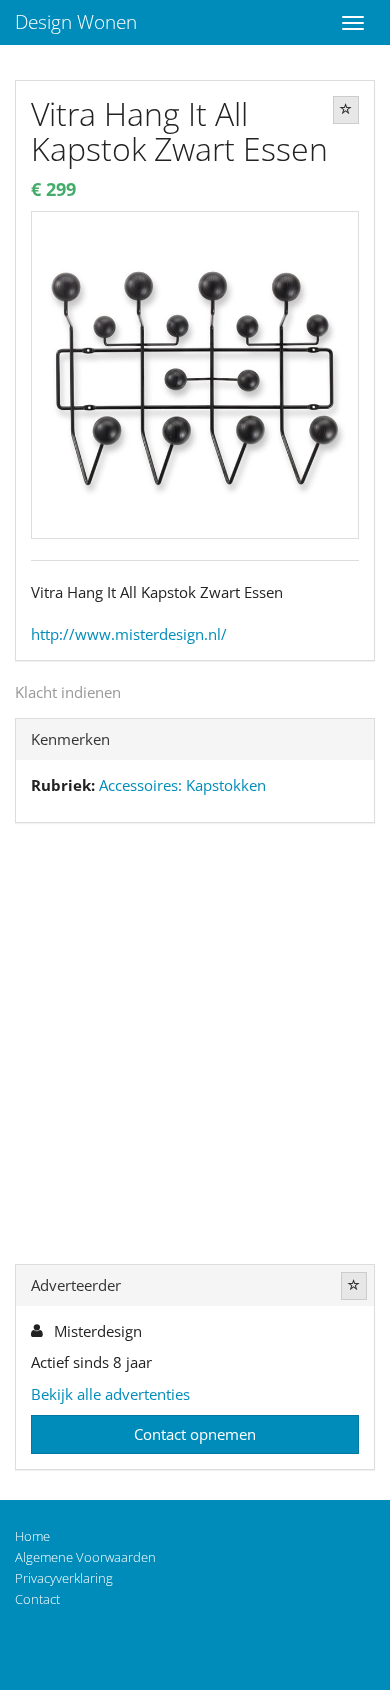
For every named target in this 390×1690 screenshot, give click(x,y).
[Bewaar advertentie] (346, 110)
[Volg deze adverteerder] (354, 1286)
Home (32, 1536)
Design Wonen (76, 22)
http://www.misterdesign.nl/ (129, 634)
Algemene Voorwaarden (85, 1557)
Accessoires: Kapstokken (182, 785)
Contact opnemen (195, 1434)
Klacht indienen (68, 692)
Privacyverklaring (64, 1578)
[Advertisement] (195, 1048)
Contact (37, 1599)
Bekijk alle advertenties (110, 1394)
